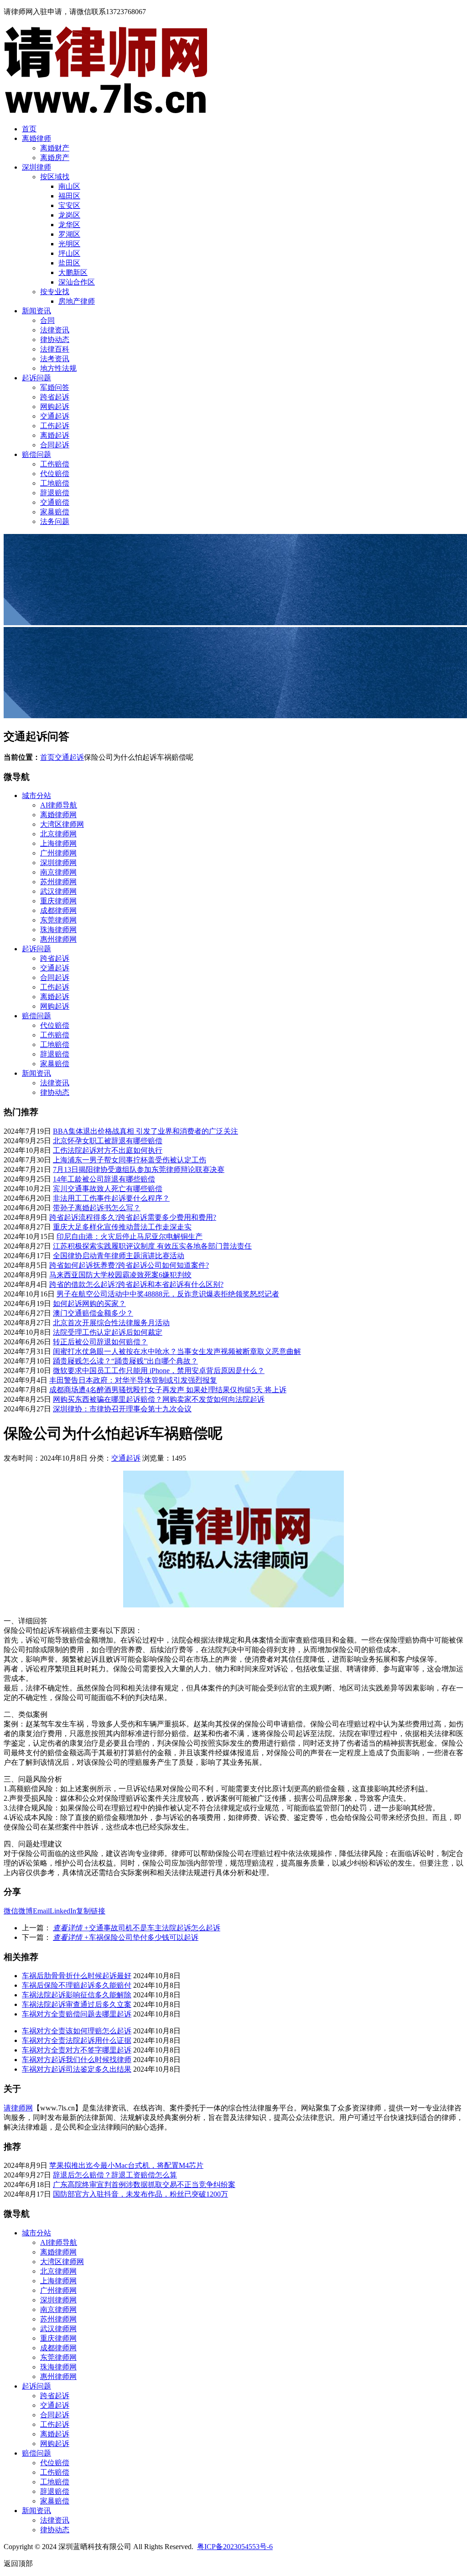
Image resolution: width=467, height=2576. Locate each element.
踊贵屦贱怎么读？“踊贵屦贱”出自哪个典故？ (125, 1361)
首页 (29, 129)
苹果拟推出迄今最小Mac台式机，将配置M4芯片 (126, 2165)
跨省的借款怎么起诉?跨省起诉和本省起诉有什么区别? (136, 1284)
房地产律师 (77, 301)
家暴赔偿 (55, 512)
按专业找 (55, 292)
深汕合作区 (77, 282)
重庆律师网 (58, 901)
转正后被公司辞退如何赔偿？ (100, 1342)
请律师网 (18, 2108)
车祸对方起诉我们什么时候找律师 (77, 2060)
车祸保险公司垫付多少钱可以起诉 (126, 1937)
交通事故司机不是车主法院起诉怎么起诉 (137, 1928)
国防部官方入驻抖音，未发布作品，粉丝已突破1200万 (140, 2194)
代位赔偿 (55, 474)
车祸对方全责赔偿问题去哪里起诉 (77, 2014)
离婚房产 (55, 158)
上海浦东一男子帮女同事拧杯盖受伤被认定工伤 (130, 1160)
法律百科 (55, 349)
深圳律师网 (58, 863)
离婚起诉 (55, 435)
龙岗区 (69, 215)
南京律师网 (58, 872)
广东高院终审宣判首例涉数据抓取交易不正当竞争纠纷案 (144, 2185)
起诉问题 (36, 378)
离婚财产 (55, 148)
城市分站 (36, 796)
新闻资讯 (36, 311)
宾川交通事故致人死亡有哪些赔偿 (108, 1189)
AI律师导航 (59, 805)
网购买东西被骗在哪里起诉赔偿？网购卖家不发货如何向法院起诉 (159, 1399)
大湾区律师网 (62, 824)
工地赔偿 (55, 483)
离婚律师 (36, 138)
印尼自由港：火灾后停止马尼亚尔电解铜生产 (130, 1236)
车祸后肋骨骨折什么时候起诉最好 (77, 1976)
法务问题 (55, 521)
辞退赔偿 (55, 493)
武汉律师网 (58, 891)
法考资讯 (55, 359)
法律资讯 (55, 330)
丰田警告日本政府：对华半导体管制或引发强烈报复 (133, 1380)
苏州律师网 (58, 882)
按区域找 (55, 177)
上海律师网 (58, 843)
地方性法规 (58, 368)
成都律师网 (58, 910)
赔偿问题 (36, 454)
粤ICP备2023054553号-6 (235, 2547)
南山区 (69, 186)
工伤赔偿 (55, 464)
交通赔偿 (55, 502)
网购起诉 (55, 407)
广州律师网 (58, 853)
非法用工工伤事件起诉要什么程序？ (111, 1198)
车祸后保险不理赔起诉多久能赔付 (77, 1985)
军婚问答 (55, 387)
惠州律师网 (58, 939)
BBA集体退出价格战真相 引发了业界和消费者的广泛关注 (145, 1131)
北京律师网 (58, 834)
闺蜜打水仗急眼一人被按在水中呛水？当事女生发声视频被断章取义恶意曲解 (177, 1351)
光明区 (69, 244)
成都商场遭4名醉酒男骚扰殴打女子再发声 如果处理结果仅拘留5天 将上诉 (168, 1390)
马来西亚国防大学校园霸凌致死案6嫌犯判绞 (120, 1275)
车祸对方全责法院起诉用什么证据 (77, 2040)
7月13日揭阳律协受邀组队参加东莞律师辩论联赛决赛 (139, 1169)
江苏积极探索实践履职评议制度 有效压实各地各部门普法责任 (152, 1246)
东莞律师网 (58, 920)
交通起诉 (55, 416)
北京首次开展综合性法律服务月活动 (111, 1323)
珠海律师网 (58, 930)
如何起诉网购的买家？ (89, 1304)
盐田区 (69, 263)
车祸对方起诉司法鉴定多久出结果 (77, 2069)
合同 (47, 320)
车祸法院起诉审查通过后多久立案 (77, 2004)
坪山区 (69, 253)
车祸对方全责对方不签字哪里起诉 (77, 2050)
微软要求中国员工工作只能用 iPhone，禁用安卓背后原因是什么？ (159, 1371)
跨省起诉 (55, 397)
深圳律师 (36, 167)
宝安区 (69, 205)
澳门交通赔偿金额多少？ (93, 1313)
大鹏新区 (73, 272)
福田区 (69, 196)
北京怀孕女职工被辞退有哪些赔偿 (108, 1141)
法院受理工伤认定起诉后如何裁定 (108, 1332)
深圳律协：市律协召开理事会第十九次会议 (122, 1409)
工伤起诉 (55, 426)
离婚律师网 (58, 815)
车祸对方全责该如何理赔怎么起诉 (77, 2031)
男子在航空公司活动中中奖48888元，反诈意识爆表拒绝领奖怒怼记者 (168, 1294)
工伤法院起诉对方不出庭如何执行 (108, 1150)
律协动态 (55, 339)
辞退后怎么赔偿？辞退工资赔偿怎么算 (115, 2175)
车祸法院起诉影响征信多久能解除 (77, 1995)
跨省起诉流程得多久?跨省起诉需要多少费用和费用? (133, 1217)
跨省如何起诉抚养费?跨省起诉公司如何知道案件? (129, 1265)
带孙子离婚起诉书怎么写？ (97, 1208)
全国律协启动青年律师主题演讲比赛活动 (119, 1256)
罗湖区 (69, 234)
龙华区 (69, 225)
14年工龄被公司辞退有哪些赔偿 (104, 1179)
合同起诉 (55, 445)
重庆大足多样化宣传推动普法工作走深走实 (122, 1227)
